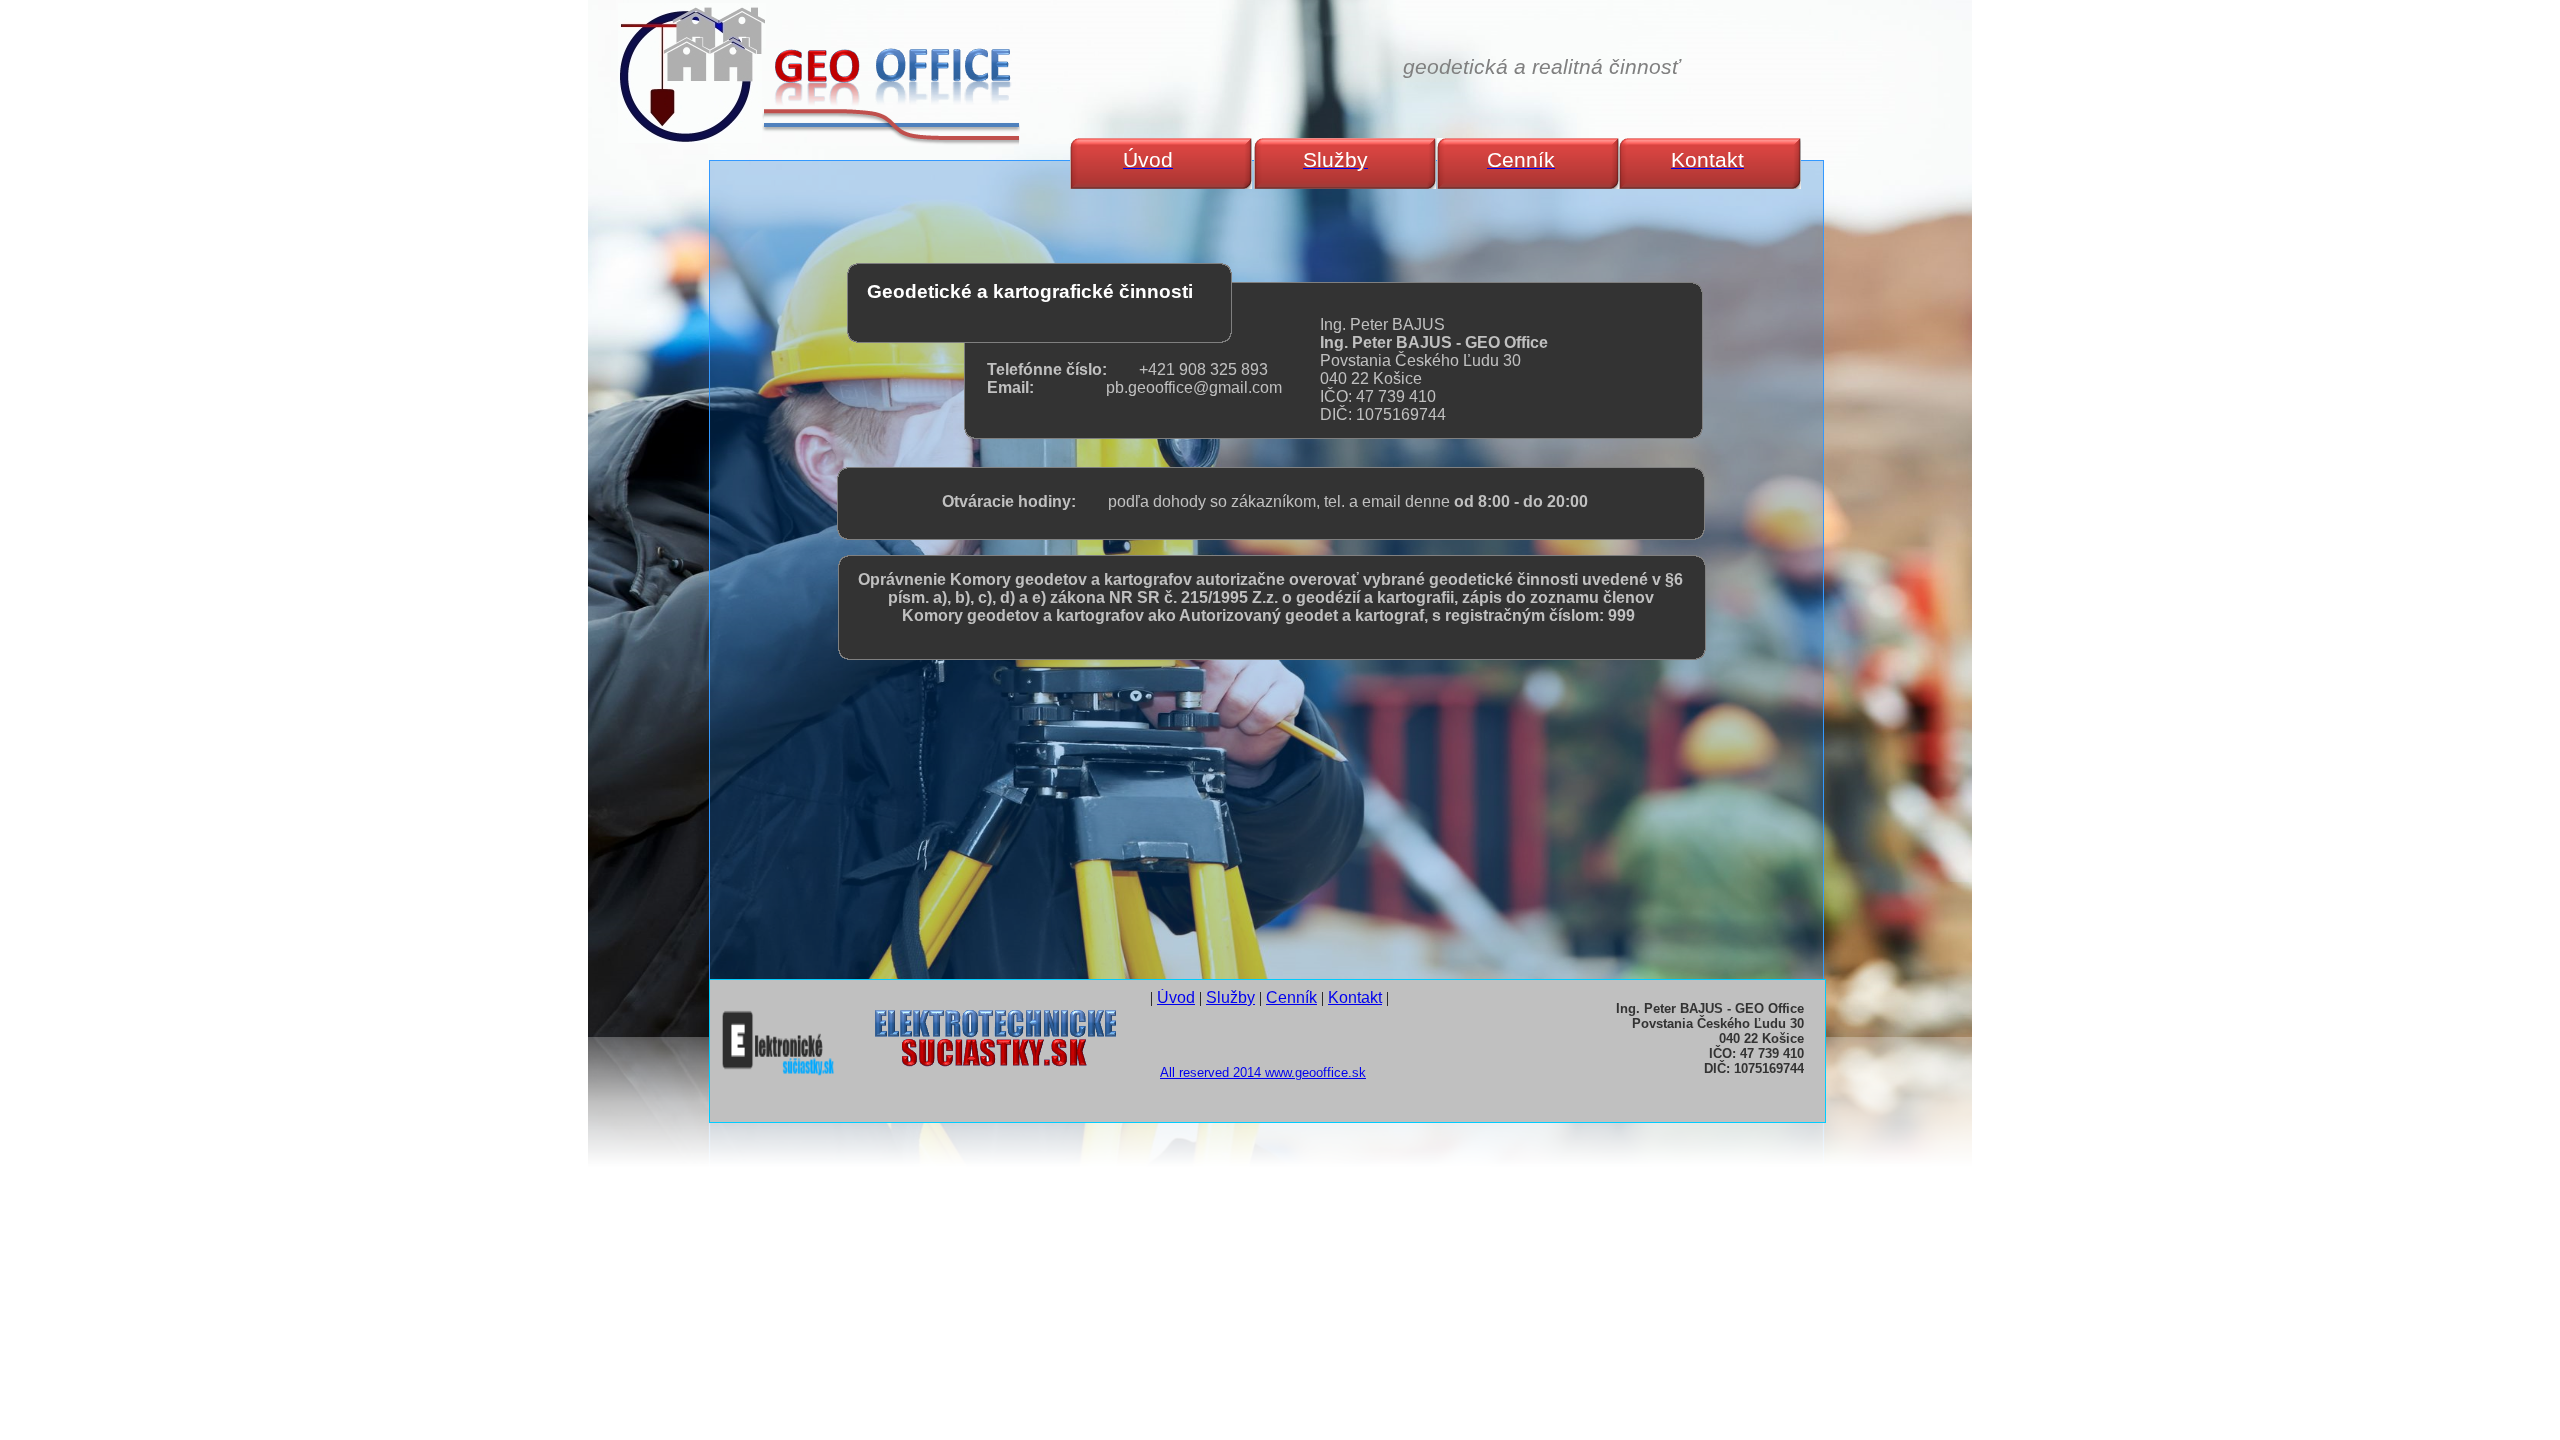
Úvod (1176, 997)
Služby (1230, 997)
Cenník (1291, 997)
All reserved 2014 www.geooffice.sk (1263, 1072)
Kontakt (1355, 997)
